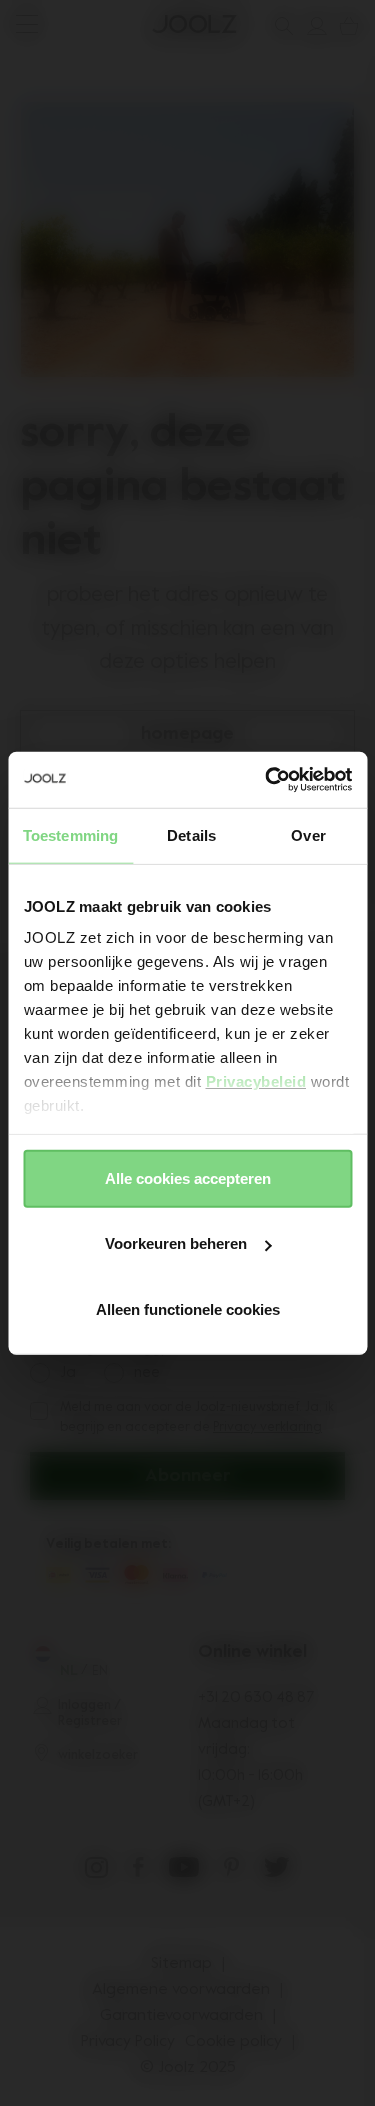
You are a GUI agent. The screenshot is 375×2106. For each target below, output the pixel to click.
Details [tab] (191, 834)
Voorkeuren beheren (176, 1243)
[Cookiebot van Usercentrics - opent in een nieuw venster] (267, 780)
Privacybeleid (255, 1081)
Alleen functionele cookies (188, 1308)
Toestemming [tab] (70, 834)
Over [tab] (308, 834)
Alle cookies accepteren (188, 1177)
